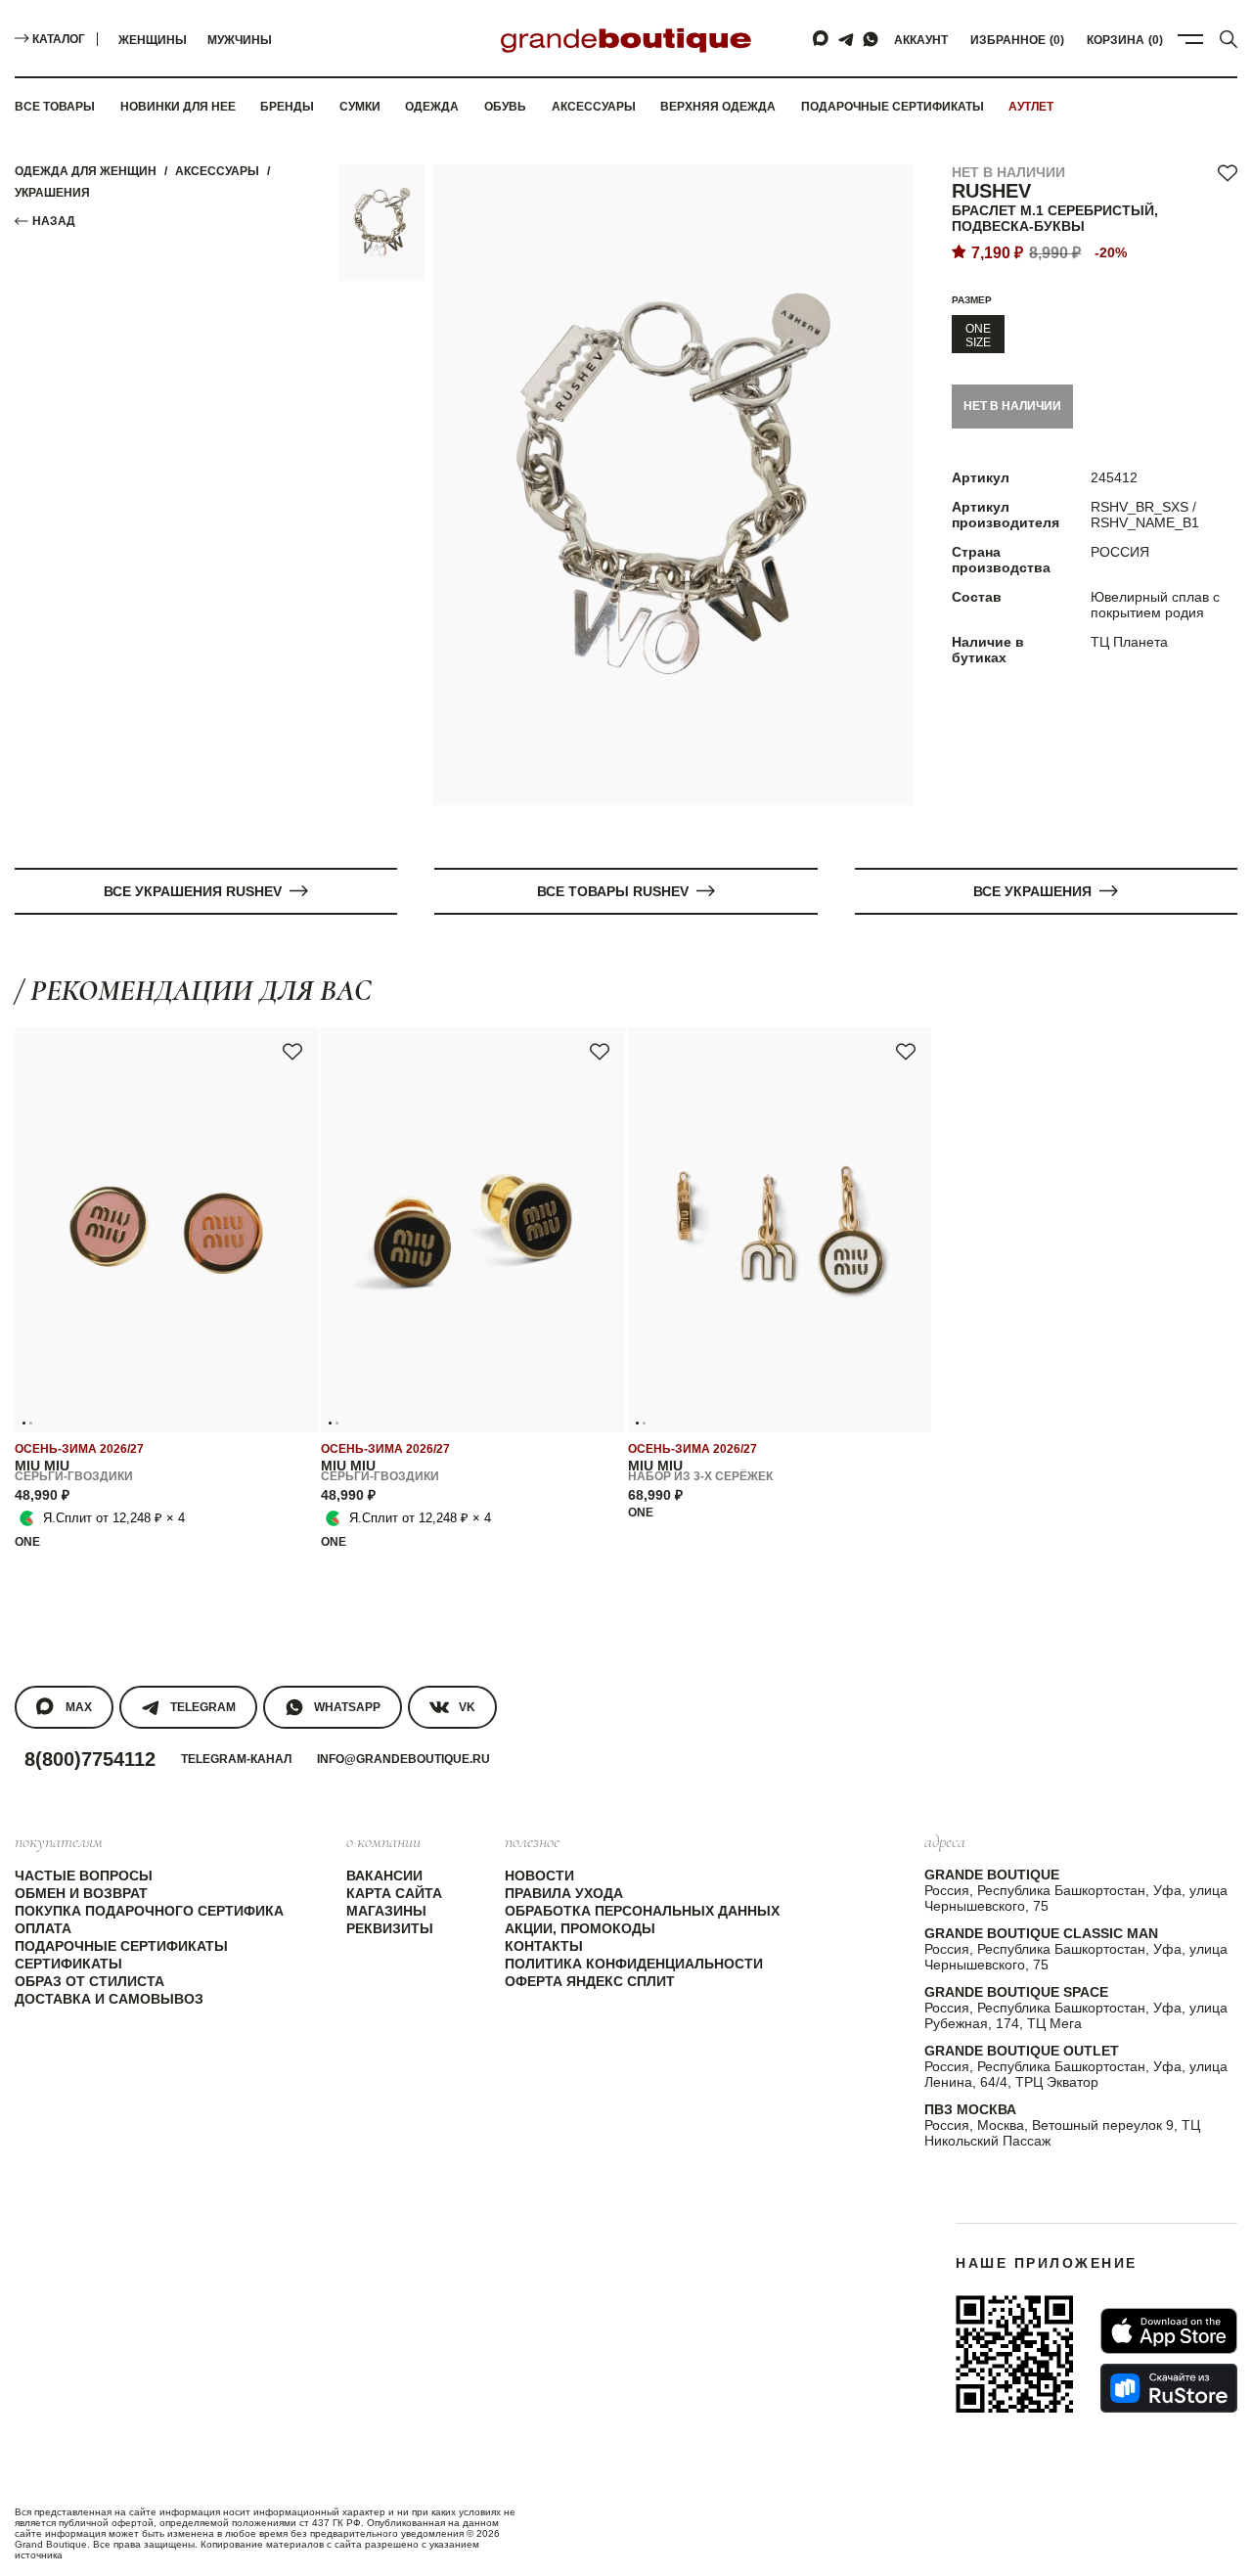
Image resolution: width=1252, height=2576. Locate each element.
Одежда (432, 107)
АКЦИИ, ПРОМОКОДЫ (580, 1928)
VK (467, 1707)
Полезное (532, 1841)
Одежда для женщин (86, 171)
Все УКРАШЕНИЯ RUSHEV (193, 891)
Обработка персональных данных (642, 1911)
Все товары (55, 107)
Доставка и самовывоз (109, 1999)
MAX (79, 1707)
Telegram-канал (236, 1759)
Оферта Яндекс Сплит (590, 1981)
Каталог (59, 39)
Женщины (153, 40)
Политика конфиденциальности (634, 1964)
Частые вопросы (84, 1876)
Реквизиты (390, 1928)
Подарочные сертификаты (893, 107)
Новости (539, 1876)
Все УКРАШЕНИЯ (1032, 891)
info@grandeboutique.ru (403, 1759)
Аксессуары (594, 107)
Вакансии (384, 1876)
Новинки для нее (178, 107)
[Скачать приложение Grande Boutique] (1014, 2354)
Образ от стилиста (89, 1981)
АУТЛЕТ (1031, 107)
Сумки (360, 107)
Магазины (386, 1911)
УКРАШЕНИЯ (52, 193)
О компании (383, 1841)
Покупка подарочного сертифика (149, 1911)
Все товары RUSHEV (613, 891)
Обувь (505, 107)
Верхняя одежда (718, 107)
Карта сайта (394, 1893)
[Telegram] (846, 39)
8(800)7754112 (90, 1759)
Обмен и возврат (81, 1893)
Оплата (43, 1928)
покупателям (59, 1841)
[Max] (822, 39)
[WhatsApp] (871, 39)
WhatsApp (347, 1707)
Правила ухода (564, 1893)
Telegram (203, 1707)
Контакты (544, 1946)
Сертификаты (68, 1964)
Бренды (287, 107)
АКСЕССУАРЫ (217, 171)
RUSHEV (991, 191)
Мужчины (240, 40)
